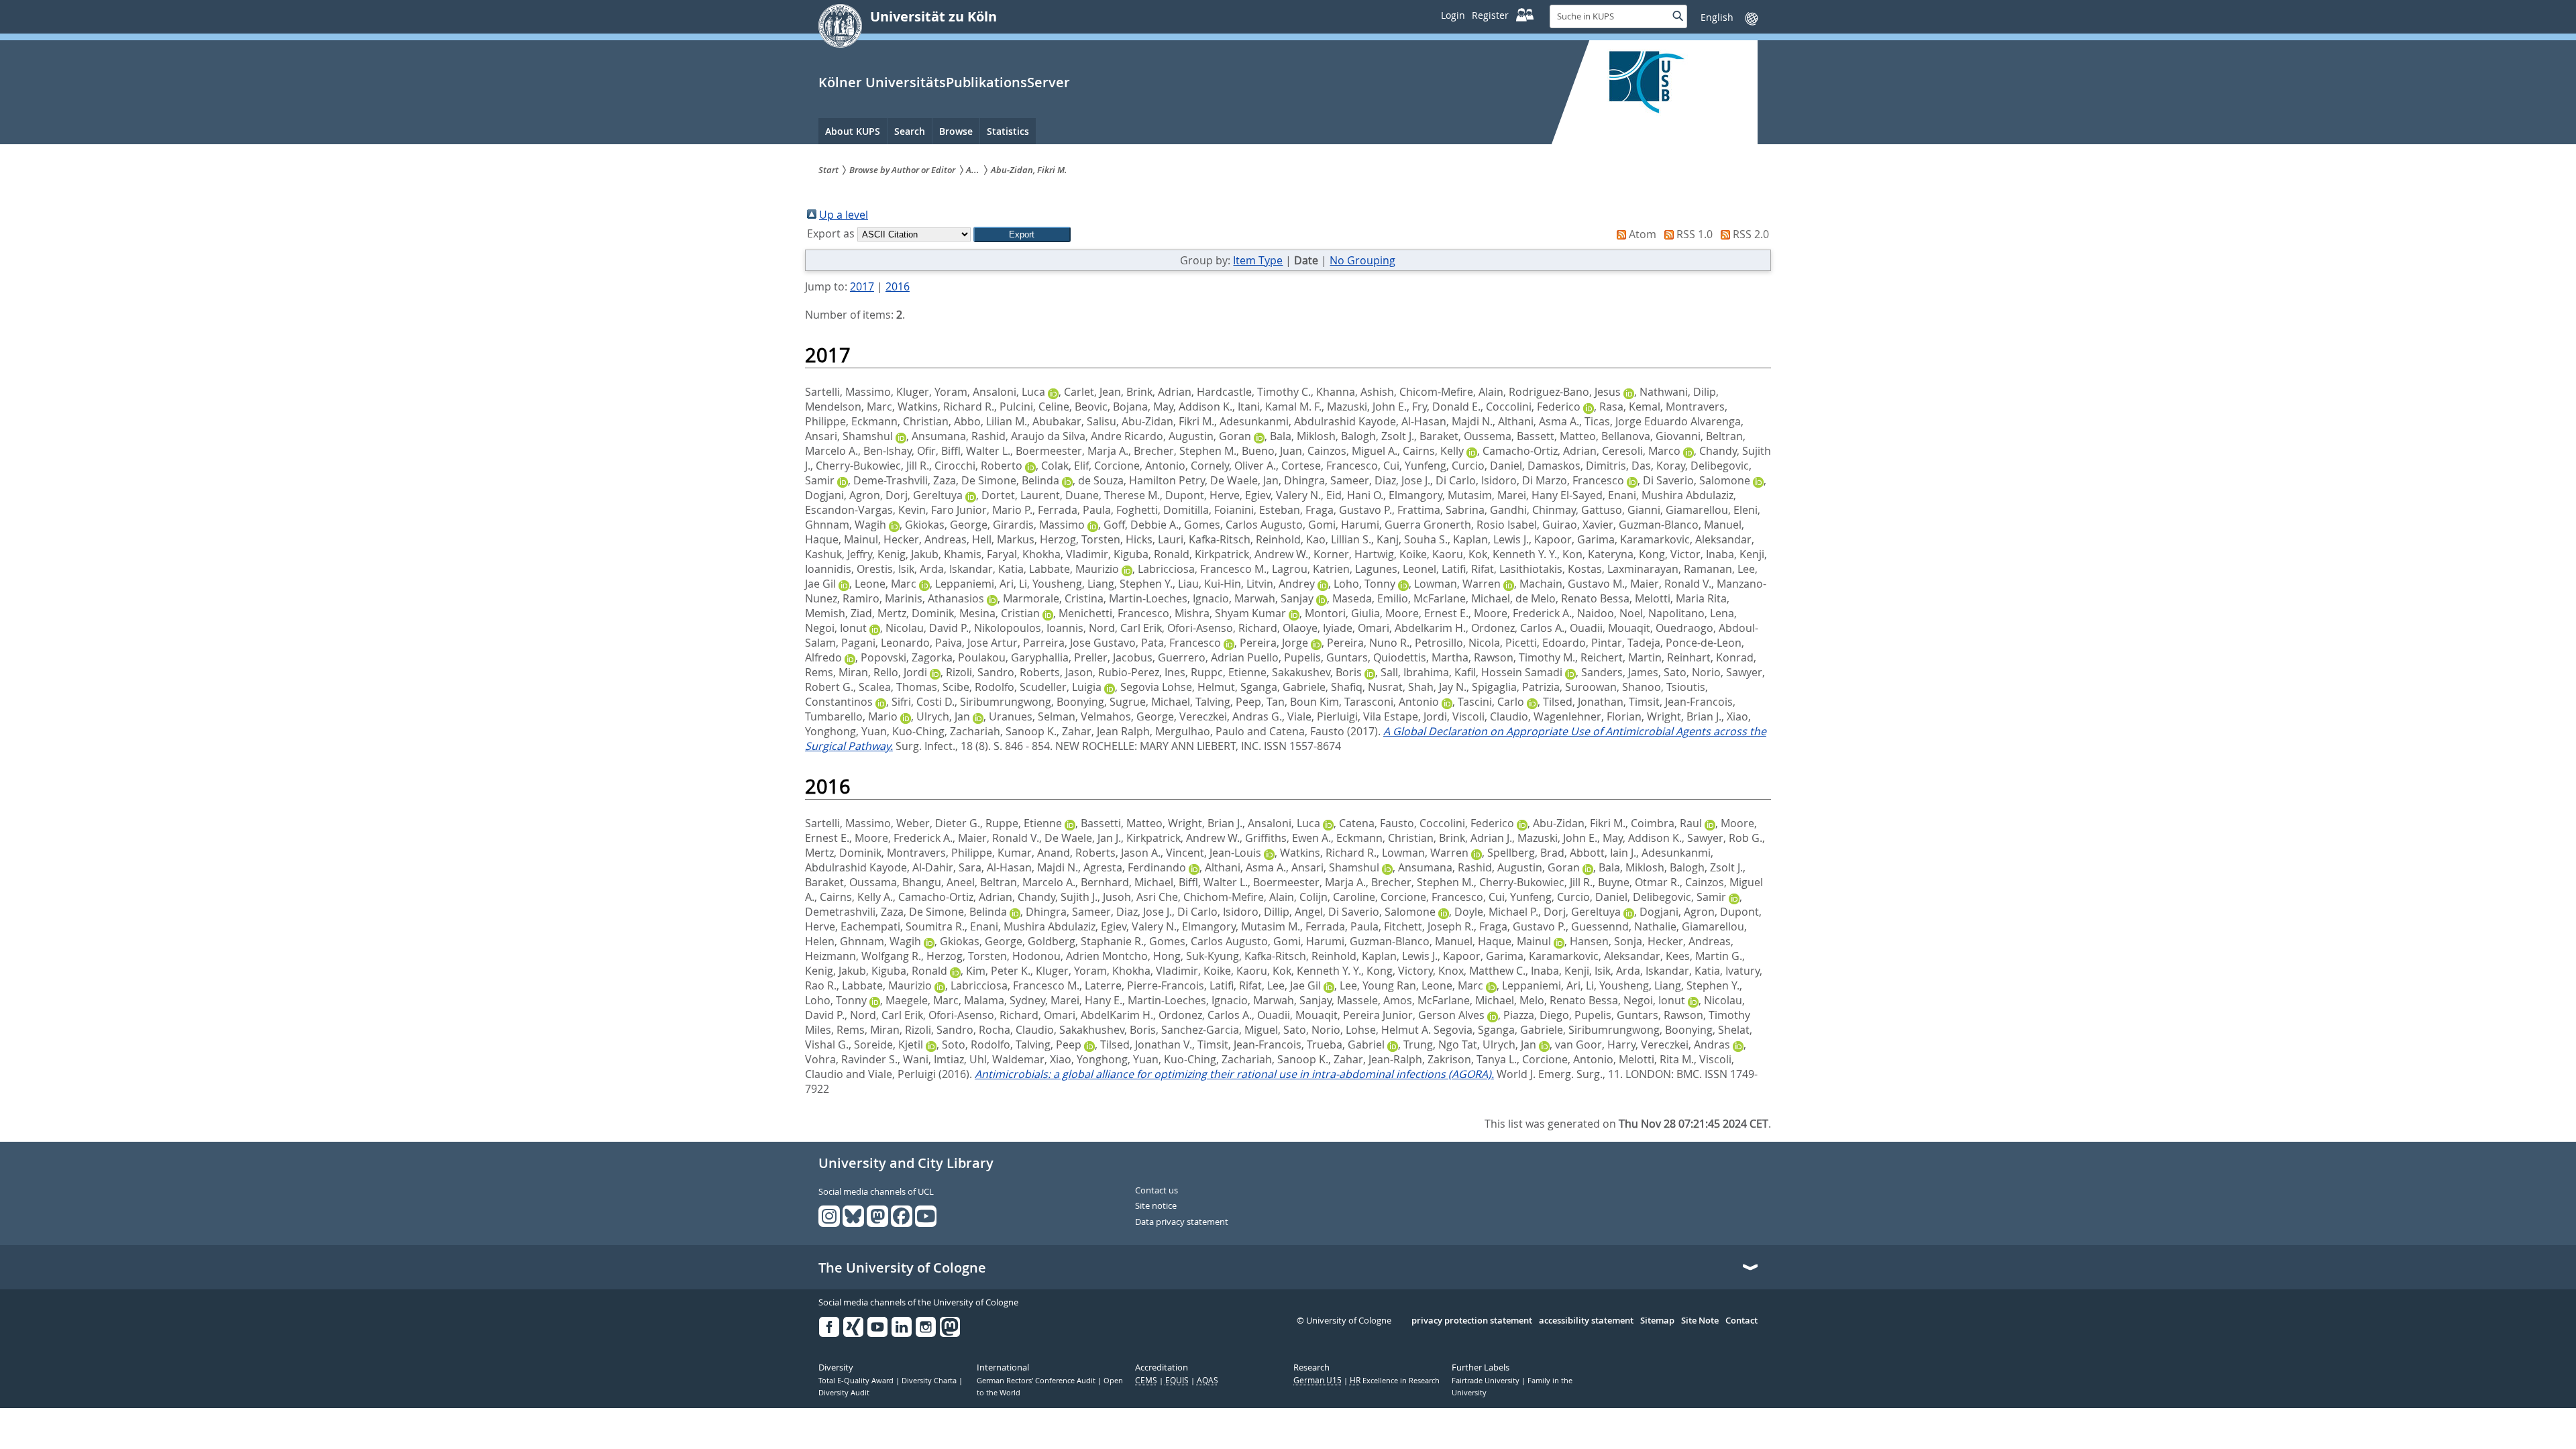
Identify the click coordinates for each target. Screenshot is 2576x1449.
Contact (1741, 1321)
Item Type (1258, 260)
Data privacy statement (1182, 1222)
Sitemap (1657, 1321)
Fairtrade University (1487, 1381)
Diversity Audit (844, 1393)
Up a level (844, 215)
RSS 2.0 (1751, 234)
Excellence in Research (1395, 1381)
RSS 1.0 (1695, 234)
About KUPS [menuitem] (853, 131)
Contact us (1157, 1191)
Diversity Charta (930, 1381)
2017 (862, 286)
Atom (1643, 234)
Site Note (1700, 1321)
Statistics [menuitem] (1008, 131)
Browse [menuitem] (956, 131)
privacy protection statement (1472, 1321)
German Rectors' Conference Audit (1037, 1381)
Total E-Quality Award (857, 1381)
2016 (898, 286)
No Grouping (1362, 260)
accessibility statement (1586, 1321)
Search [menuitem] (910, 131)
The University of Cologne (902, 1268)
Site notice (1156, 1206)
